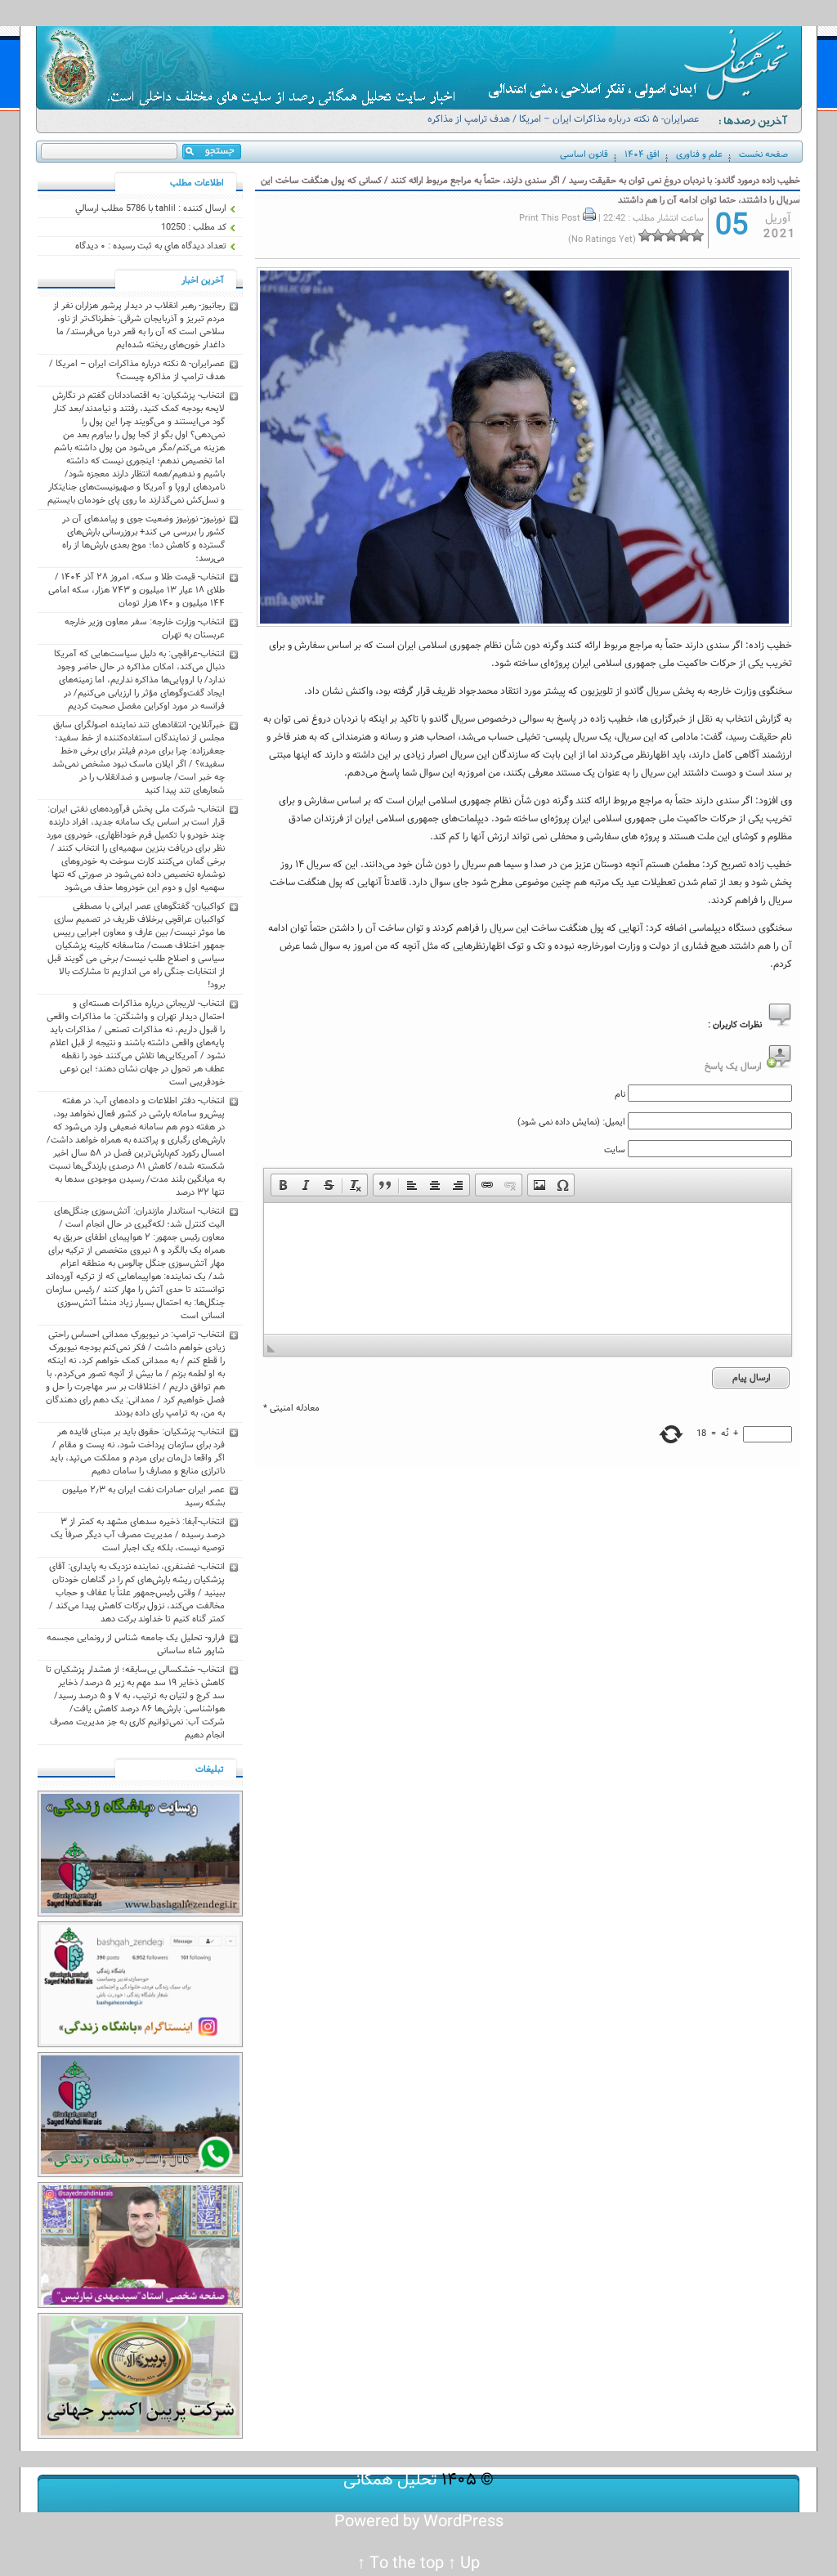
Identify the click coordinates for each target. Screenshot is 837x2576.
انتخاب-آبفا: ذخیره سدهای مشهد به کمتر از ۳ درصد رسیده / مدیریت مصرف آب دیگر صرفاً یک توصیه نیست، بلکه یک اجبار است (138, 1535)
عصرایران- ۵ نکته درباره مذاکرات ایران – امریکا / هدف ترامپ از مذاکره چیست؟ (563, 126)
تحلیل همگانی (390, 2480)
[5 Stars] (645, 235)
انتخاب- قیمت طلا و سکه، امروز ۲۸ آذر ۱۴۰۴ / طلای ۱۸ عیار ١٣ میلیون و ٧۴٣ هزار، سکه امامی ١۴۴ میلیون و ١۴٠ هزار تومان (137, 590)
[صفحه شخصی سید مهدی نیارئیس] (140, 2305)
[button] (283, 1185)
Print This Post (550, 218)
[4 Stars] (658, 235)
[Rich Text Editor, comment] (528, 1268)
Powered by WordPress (419, 2522)
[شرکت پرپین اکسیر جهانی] (140, 2436)
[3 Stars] (671, 235)
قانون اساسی (584, 154)
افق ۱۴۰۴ (642, 154)
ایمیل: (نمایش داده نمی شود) (571, 1122)
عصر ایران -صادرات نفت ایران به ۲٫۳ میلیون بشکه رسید (143, 1496)
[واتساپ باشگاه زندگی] (140, 2175)
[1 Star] (697, 235)
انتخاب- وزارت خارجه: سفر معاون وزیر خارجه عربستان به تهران (145, 628)
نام (620, 1094)
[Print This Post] (589, 218)
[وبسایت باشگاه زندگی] (140, 1914)
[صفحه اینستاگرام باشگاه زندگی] (140, 2045)
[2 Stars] (684, 235)
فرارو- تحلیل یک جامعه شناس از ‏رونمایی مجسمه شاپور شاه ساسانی (136, 1644)
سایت (615, 1150)
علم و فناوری (699, 154)
